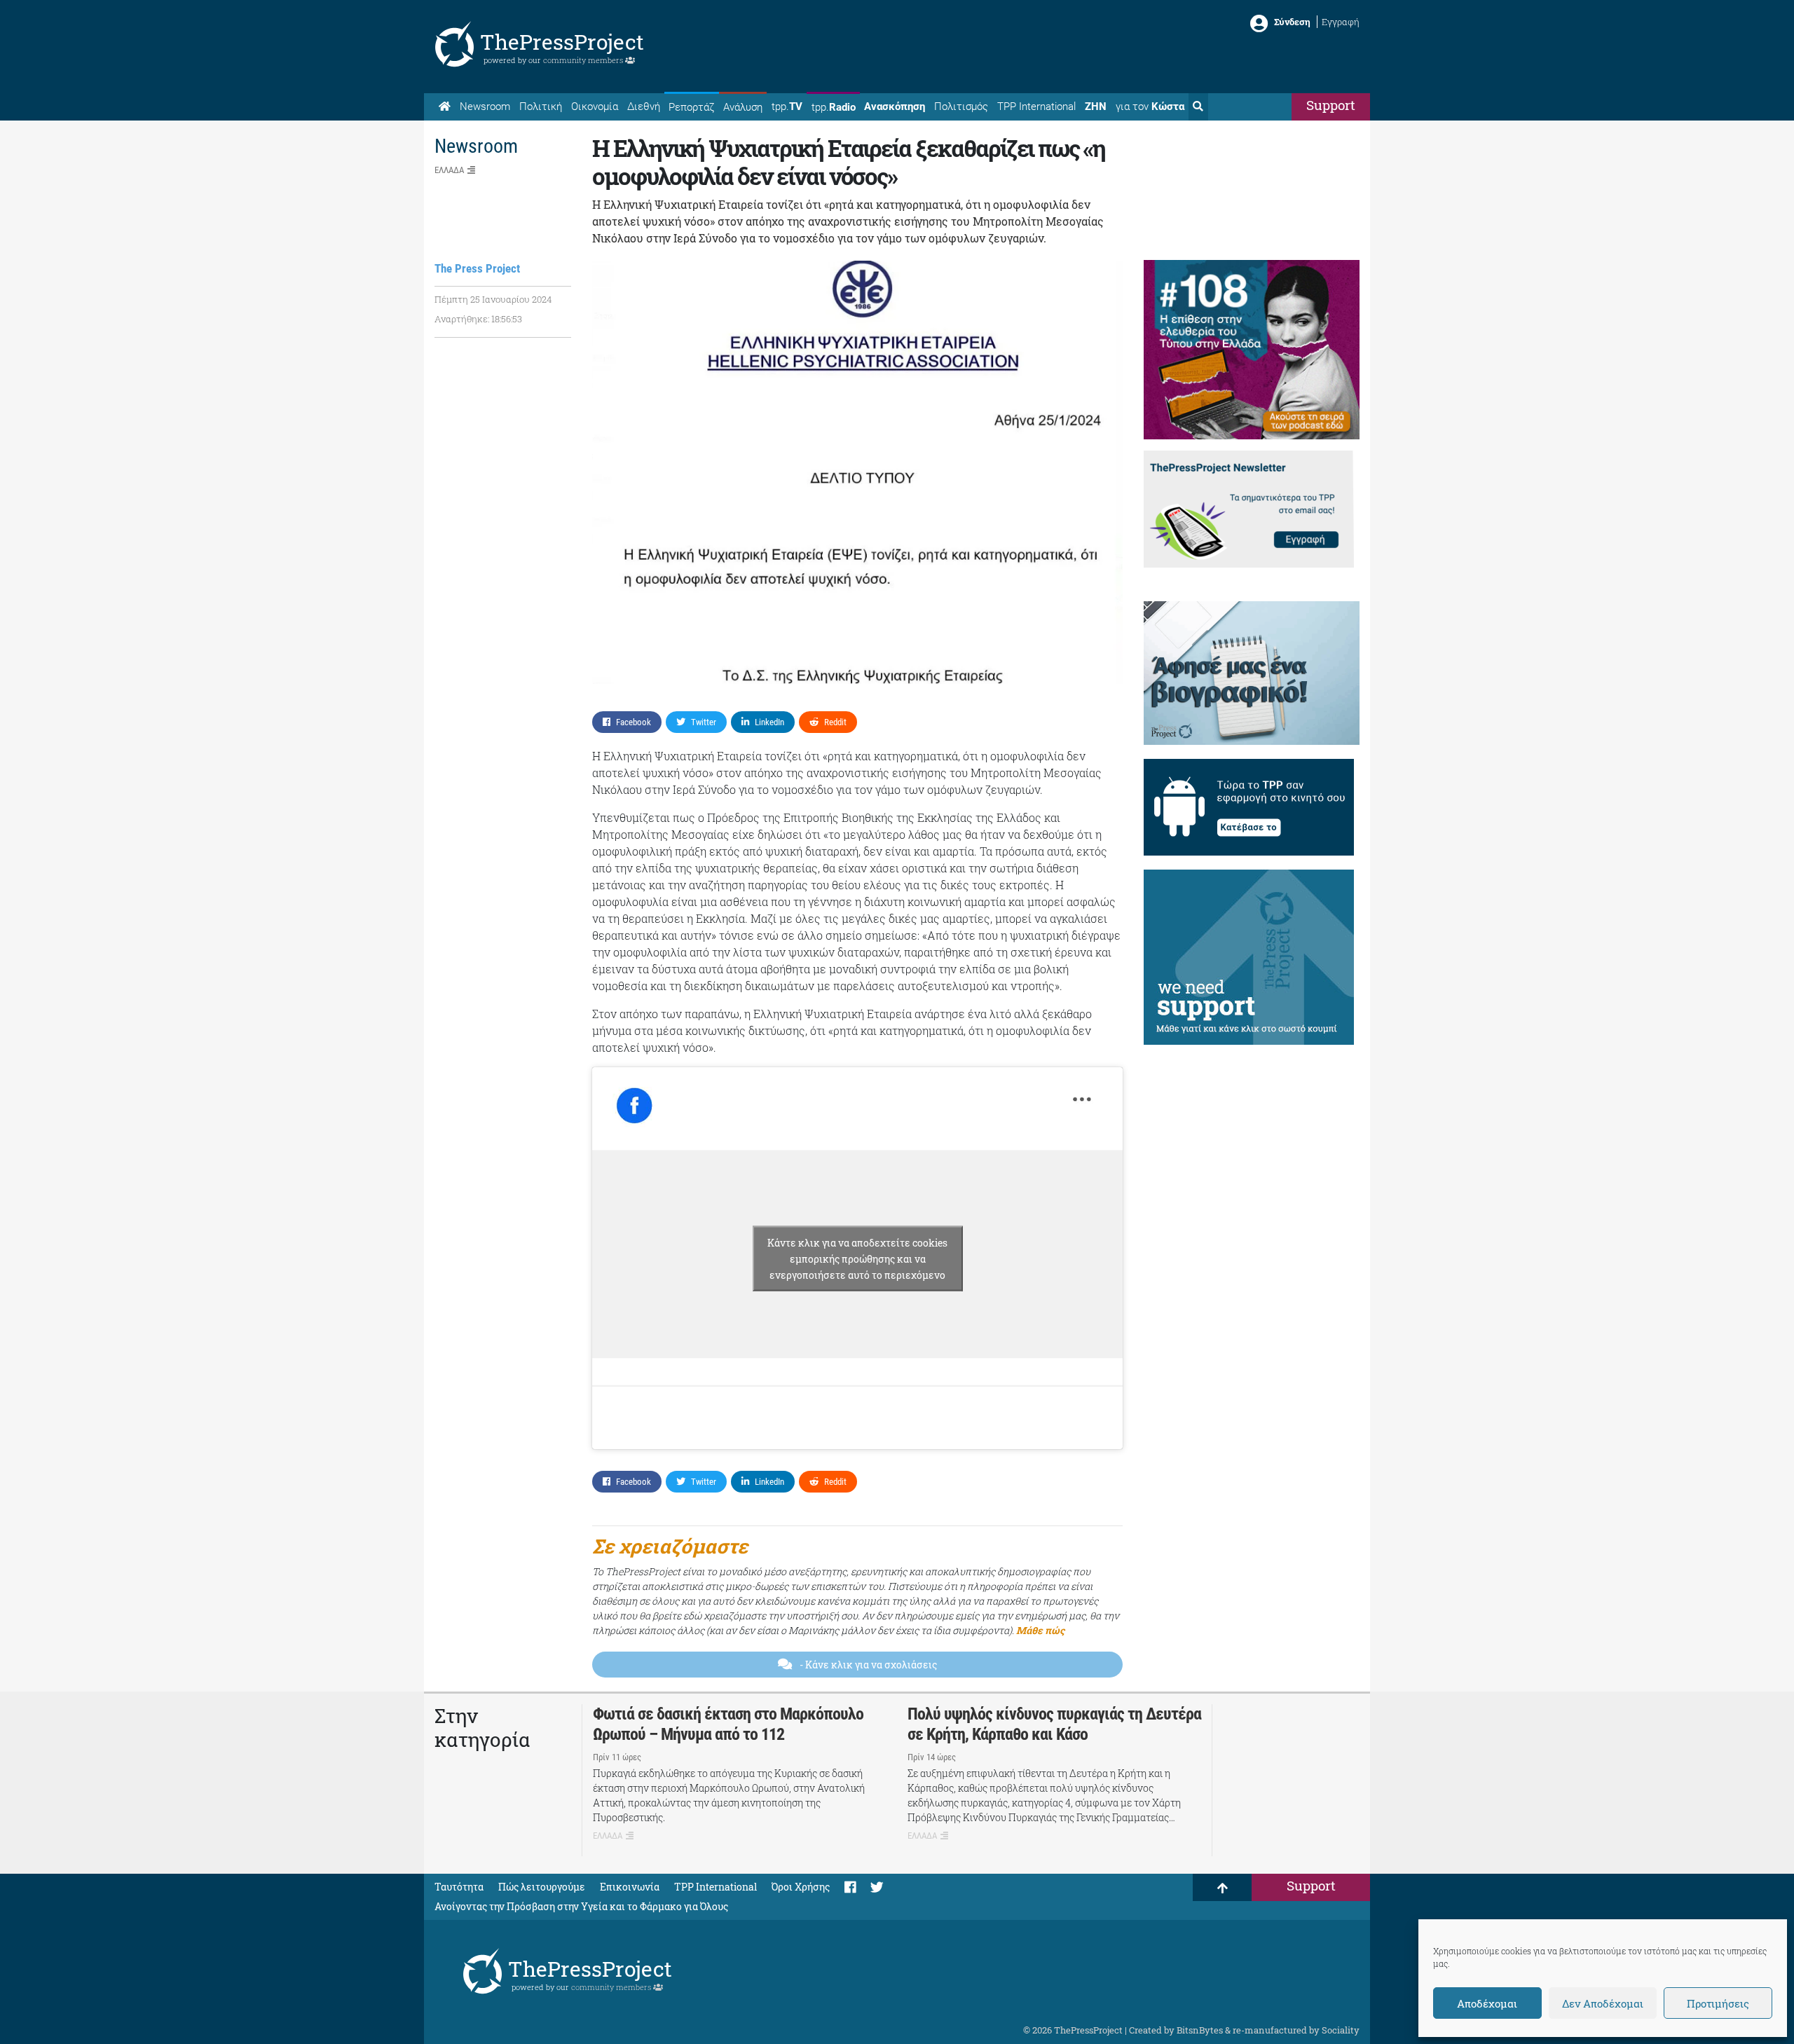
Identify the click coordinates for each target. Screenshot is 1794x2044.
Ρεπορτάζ (691, 107)
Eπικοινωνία (630, 1887)
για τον (1150, 107)
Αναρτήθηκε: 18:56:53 (478, 319)
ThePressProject (562, 42)
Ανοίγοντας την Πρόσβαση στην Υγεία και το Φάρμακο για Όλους (581, 1906)
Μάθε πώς (1040, 1630)
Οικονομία (595, 107)
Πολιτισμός (961, 107)
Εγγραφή (1341, 22)
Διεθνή (644, 107)
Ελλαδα (449, 170)
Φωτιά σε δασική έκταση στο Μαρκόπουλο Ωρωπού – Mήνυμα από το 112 (728, 1724)
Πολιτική (541, 107)
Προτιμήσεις (1718, 2003)
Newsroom (485, 107)
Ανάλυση (743, 107)
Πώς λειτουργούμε (542, 1887)
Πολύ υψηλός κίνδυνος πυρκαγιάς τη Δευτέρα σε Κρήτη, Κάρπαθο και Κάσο (1054, 1724)
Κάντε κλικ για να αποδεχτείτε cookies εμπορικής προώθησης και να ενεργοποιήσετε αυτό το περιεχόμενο (857, 1258)
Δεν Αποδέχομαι (1603, 2003)
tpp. (787, 107)
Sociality (1341, 2030)
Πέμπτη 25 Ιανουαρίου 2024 (493, 299)
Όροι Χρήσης (801, 1887)
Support (1331, 105)
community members (584, 60)
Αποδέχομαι (1487, 2003)
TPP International (1036, 107)
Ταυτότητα (459, 1887)
